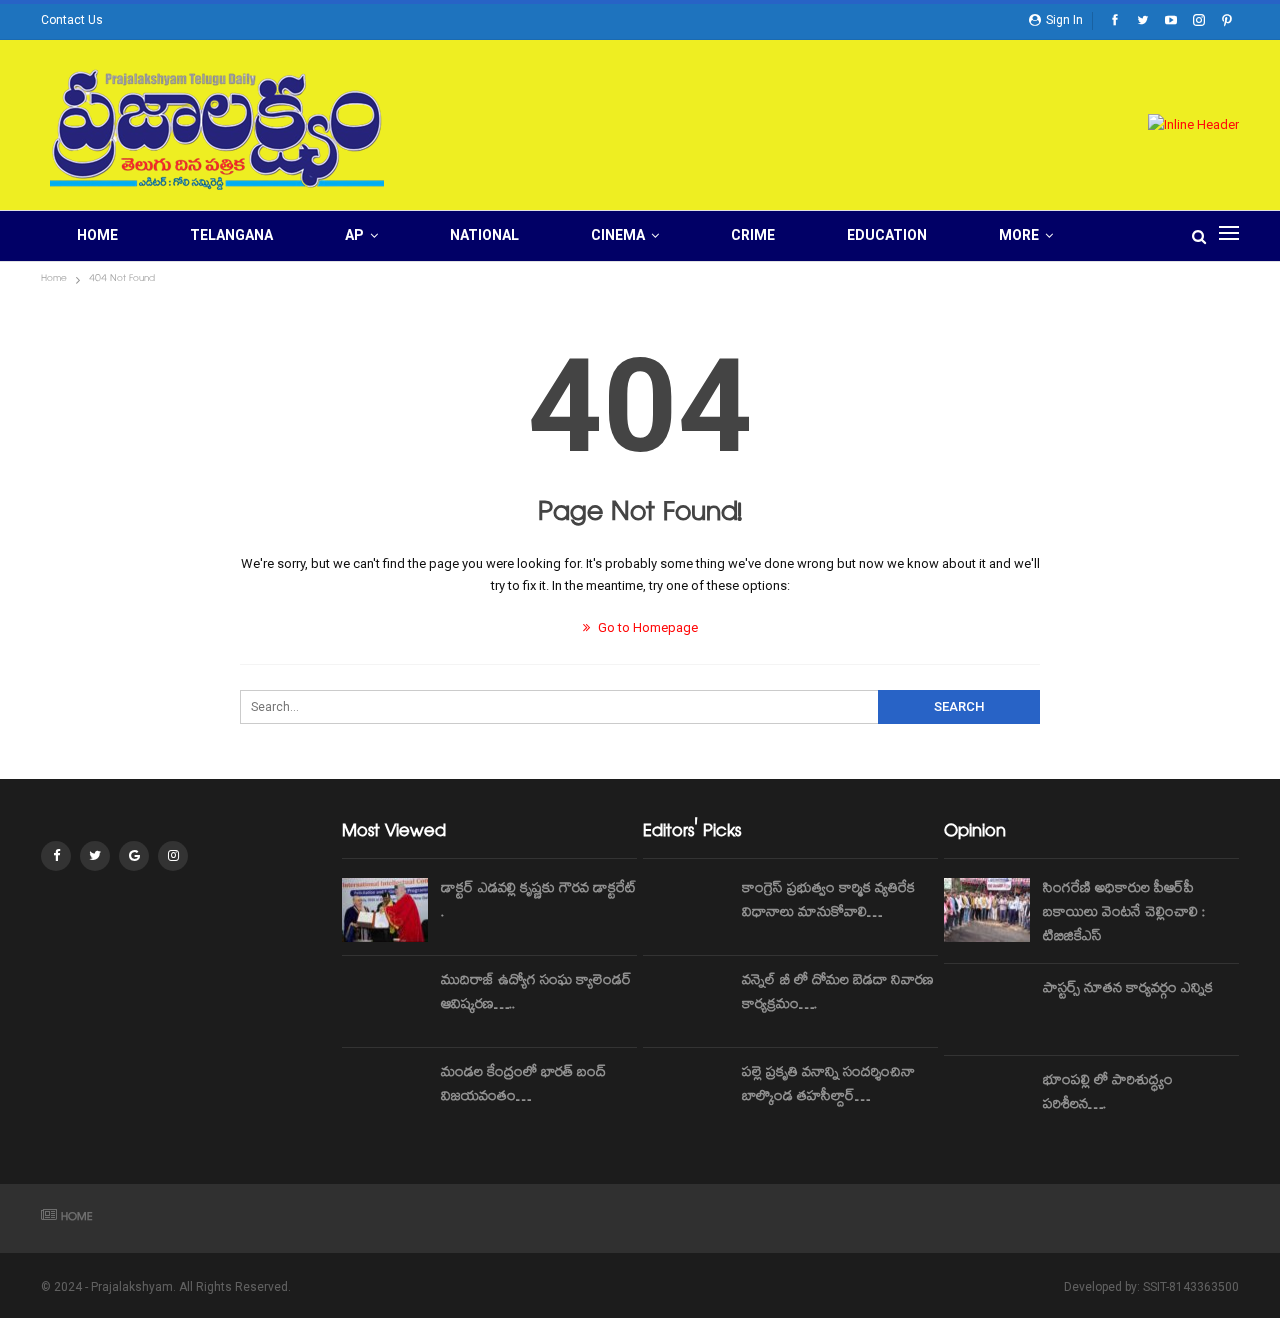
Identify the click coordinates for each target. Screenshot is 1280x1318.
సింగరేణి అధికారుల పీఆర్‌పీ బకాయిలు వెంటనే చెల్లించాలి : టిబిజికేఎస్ (1124, 914)
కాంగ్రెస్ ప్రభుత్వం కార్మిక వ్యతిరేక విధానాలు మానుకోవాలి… (828, 902)
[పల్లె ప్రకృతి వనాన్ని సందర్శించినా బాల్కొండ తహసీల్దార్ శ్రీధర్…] (686, 1094)
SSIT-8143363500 (1191, 1287)
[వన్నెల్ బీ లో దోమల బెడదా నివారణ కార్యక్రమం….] (686, 1002)
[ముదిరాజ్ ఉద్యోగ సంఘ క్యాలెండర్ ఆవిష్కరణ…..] (385, 1002)
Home (97, 235)
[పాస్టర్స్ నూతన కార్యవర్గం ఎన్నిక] (987, 1010)
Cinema (618, 235)
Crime (753, 235)
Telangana (231, 235)
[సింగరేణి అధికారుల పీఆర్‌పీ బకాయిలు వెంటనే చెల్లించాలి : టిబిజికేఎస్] (987, 910)
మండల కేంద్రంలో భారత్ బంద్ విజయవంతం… (523, 1086)
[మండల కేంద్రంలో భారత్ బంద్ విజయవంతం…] (385, 1094)
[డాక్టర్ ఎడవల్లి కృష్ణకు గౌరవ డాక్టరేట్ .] (385, 910)
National (484, 235)
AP (354, 235)
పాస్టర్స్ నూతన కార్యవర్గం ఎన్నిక (1128, 990)
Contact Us (72, 20)
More (1019, 235)
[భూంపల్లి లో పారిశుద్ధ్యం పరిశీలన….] (987, 1102)
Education (887, 235)
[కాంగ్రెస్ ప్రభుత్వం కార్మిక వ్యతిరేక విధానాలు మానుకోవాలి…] (686, 910)
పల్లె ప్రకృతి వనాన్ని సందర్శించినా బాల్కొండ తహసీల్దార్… (828, 1086)
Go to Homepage (646, 627)
